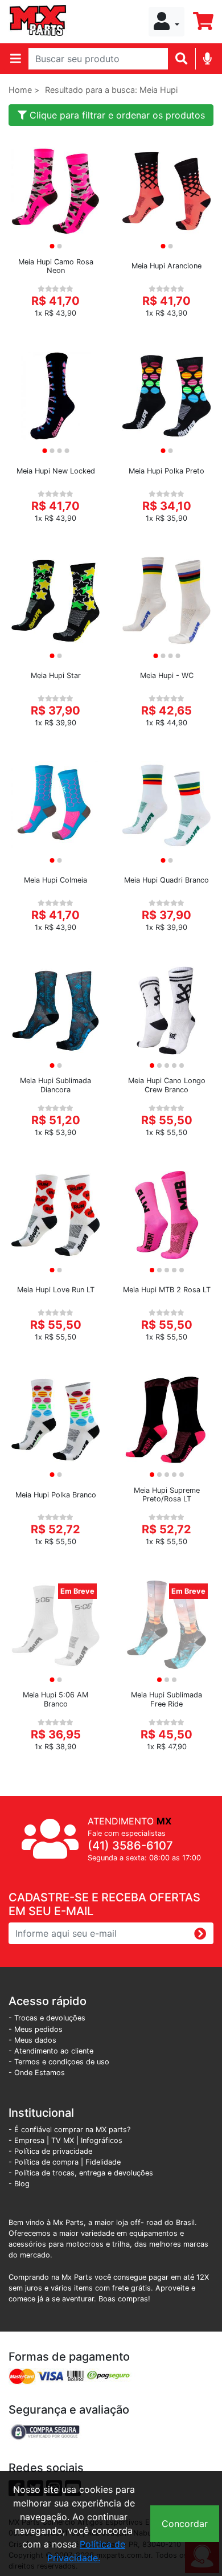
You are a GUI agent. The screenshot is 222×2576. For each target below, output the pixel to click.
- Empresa (26, 2140)
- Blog (19, 2184)
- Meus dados (32, 2040)
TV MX (63, 2140)
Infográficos (102, 2140)
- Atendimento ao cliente (51, 2051)
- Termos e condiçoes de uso (59, 2062)
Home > (24, 90)
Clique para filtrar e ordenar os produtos (116, 115)
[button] (166, 22)
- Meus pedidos (36, 2029)
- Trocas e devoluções (47, 2018)
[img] (207, 58)
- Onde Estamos (37, 2073)
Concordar (185, 2524)
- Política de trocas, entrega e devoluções (81, 2173)
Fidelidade (103, 2162)
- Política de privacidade (50, 2151)
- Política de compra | (47, 2162)
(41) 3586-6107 (130, 1846)
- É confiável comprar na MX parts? (69, 2130)
